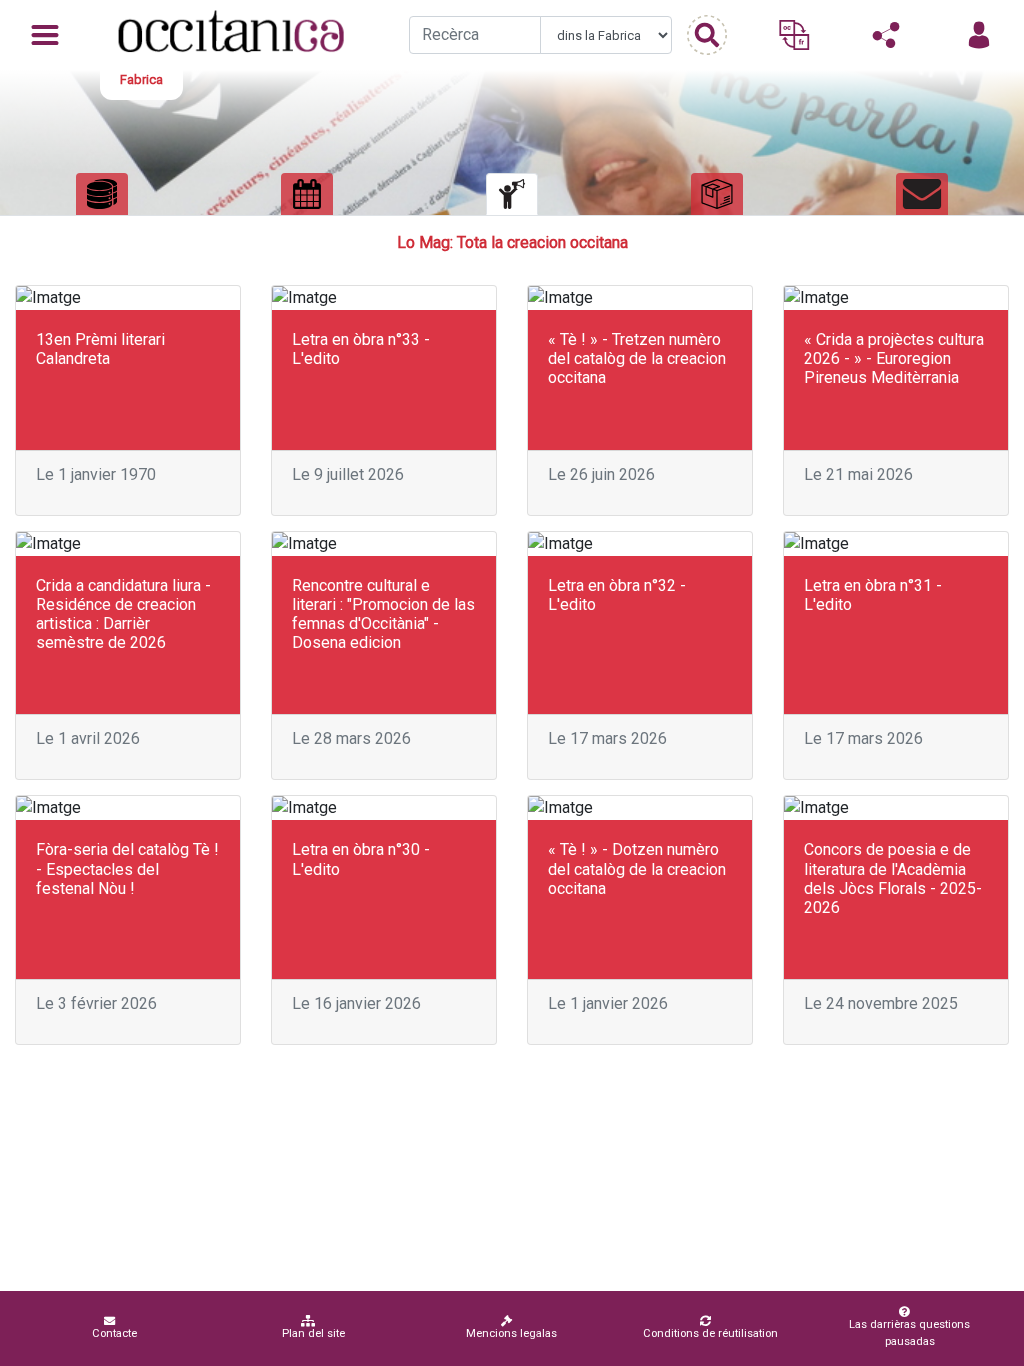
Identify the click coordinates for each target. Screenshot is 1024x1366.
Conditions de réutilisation (710, 1333)
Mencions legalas (511, 1333)
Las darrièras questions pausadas (909, 1333)
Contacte (114, 1333)
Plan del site (313, 1333)
